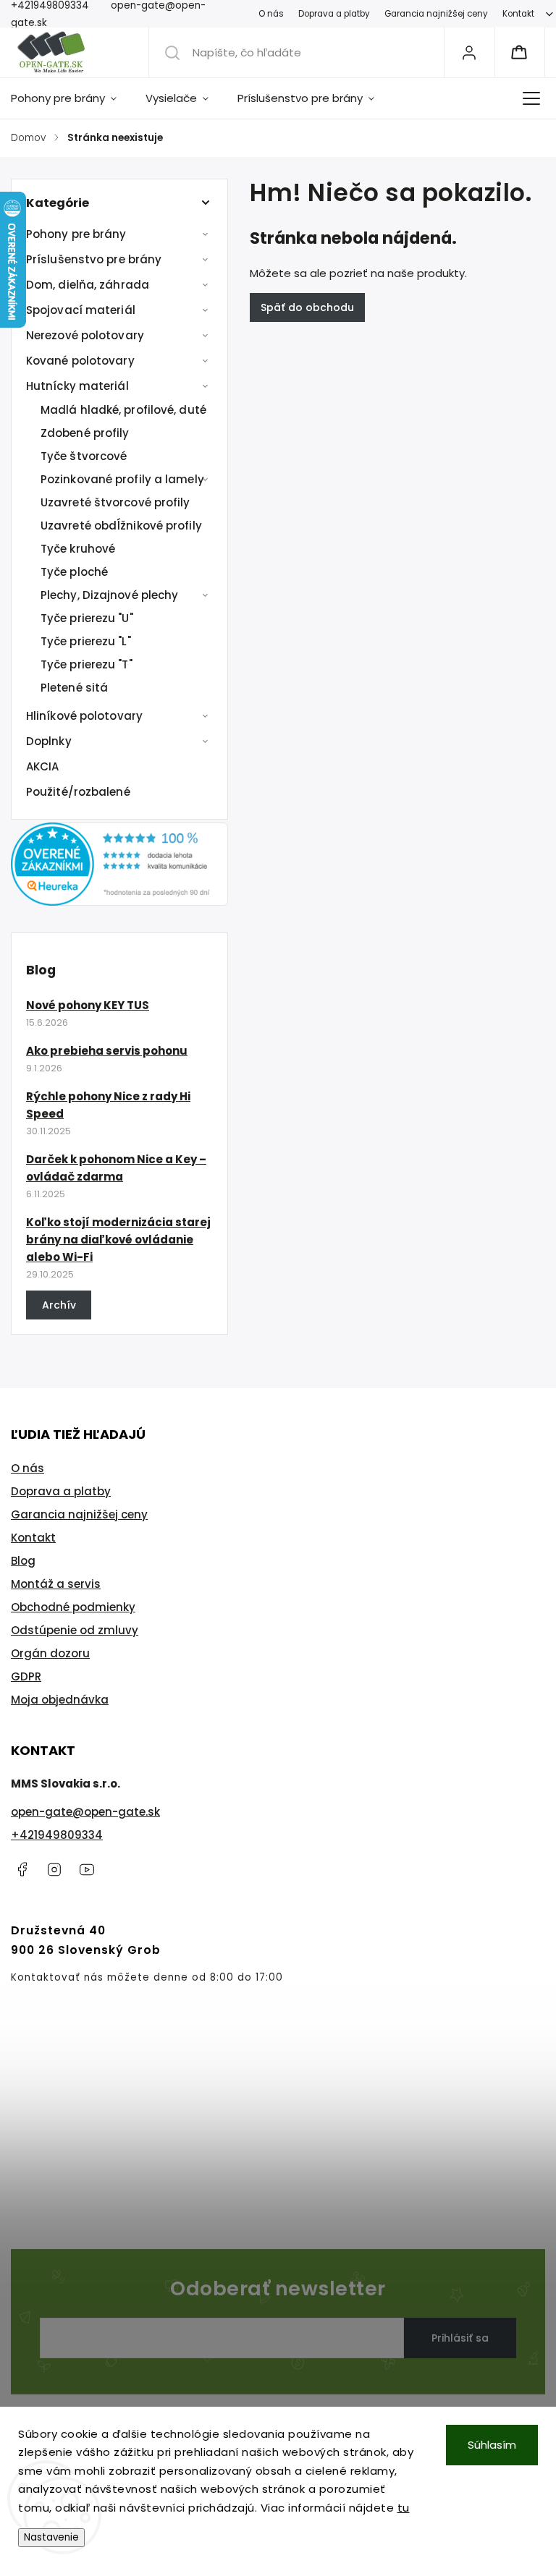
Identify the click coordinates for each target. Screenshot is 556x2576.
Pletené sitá (74, 688)
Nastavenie (51, 2537)
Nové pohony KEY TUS (88, 1005)
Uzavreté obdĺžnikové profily (121, 526)
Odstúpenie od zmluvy (75, 1630)
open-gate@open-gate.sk (85, 1812)
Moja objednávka (60, 1700)
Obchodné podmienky (73, 1607)
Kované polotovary (80, 361)
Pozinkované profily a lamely (122, 479)
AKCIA (43, 766)
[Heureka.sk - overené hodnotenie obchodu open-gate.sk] (119, 902)
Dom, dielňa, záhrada (88, 285)
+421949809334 (57, 1835)
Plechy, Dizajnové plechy (109, 595)
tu (404, 2508)
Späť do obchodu (307, 307)
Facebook (22, 1869)
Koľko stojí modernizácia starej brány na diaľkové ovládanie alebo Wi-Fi (118, 1240)
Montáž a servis (56, 1584)
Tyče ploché (74, 572)
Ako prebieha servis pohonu (107, 1051)
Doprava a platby (334, 14)
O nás (271, 14)
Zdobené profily (85, 433)
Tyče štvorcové (84, 456)
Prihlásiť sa (460, 2338)
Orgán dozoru (50, 1653)
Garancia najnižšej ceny (436, 14)
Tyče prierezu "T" (87, 664)
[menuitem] (71, 98)
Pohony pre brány (76, 234)
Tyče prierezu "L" (86, 641)
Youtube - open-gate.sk (87, 1869)
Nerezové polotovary (85, 335)
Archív (59, 1305)
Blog (23, 1561)
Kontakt (518, 14)
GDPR (26, 1676)
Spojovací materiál (81, 310)
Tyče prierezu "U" (87, 618)
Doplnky (49, 741)
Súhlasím (492, 2445)
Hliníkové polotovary (84, 716)
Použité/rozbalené (78, 792)
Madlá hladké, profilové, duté (123, 410)
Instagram (54, 1869)
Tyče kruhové (78, 549)
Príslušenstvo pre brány (94, 259)
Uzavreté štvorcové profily (115, 502)
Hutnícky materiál (77, 386)
